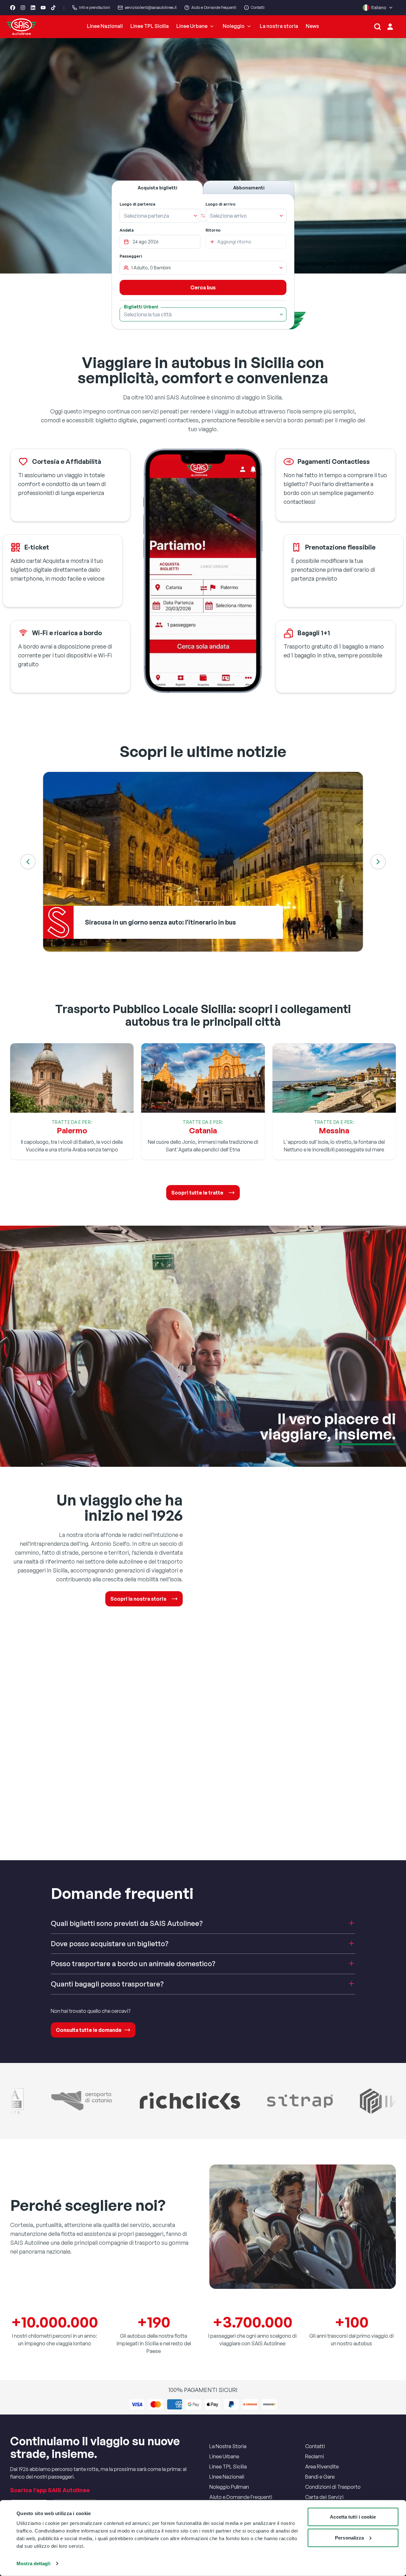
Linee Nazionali (105, 26)
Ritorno (213, 230)
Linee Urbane (192, 26)
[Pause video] (203, 156)
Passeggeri (131, 256)
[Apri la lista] (195, 216)
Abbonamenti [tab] (249, 188)
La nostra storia (279, 26)
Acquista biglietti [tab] (157, 188)
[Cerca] (377, 27)
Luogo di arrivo (220, 204)
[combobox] (156, 216)
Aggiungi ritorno (234, 242)
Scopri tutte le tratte (197, 1193)
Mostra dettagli (33, 2563)
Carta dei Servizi (324, 2497)
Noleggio (234, 26)
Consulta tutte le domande (89, 2030)
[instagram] (23, 8)
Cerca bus (203, 287)
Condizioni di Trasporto (333, 2487)
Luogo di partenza (137, 204)
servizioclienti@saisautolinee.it (151, 7)
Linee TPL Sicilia (150, 26)
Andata (127, 230)
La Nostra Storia (228, 2446)
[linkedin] (33, 8)
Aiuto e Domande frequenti (214, 7)
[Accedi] (390, 27)
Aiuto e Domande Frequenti (241, 2497)
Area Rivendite (322, 2467)
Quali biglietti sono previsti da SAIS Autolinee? (127, 1923)
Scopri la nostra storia (138, 1599)
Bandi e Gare (320, 2477)
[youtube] (43, 8)
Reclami (314, 2456)
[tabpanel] (203, 262)
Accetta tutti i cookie (353, 2517)
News (312, 26)
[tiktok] (53, 8)
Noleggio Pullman (229, 2487)
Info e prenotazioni (95, 7)
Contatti (258, 7)
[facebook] (13, 8)
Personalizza (349, 2537)
